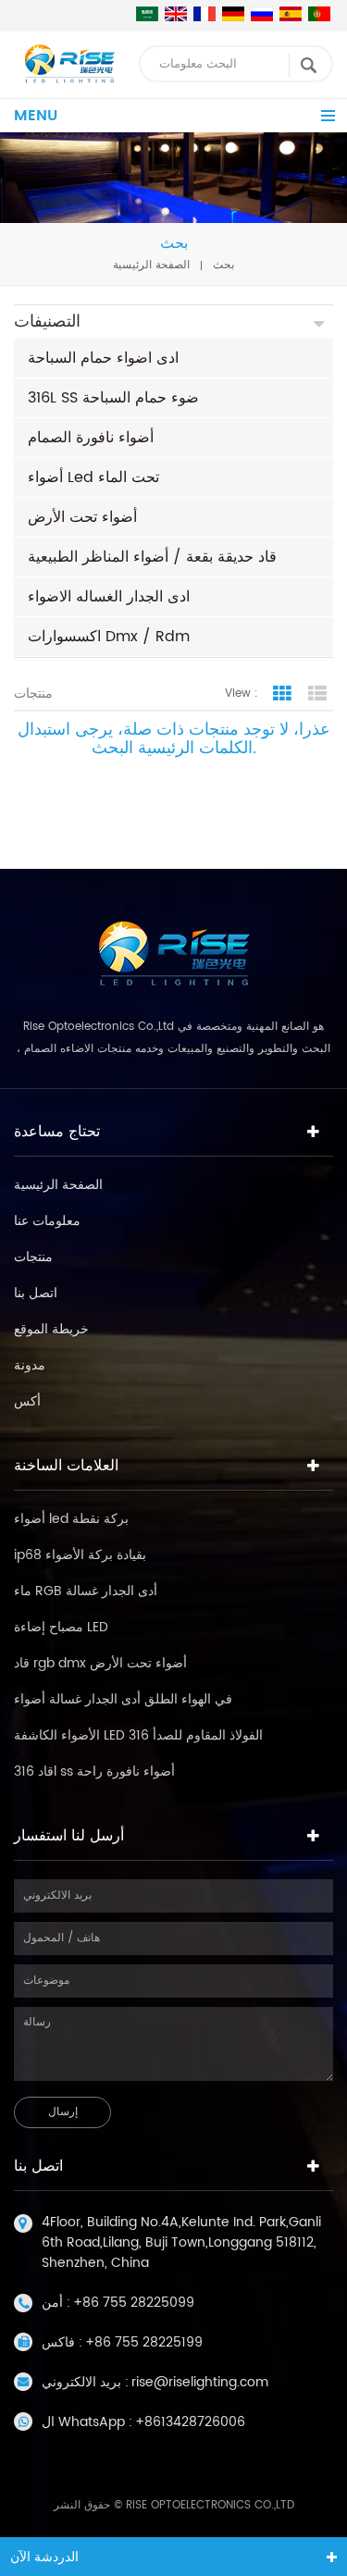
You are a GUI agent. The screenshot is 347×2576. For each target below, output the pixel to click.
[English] (176, 14)
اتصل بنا (36, 1293)
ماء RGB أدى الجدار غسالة (86, 1591)
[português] (319, 14)
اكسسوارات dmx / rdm (109, 637)
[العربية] (147, 14)
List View (317, 694)
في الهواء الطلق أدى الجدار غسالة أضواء (123, 1699)
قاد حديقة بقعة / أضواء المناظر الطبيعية (152, 557)
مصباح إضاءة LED (61, 1627)
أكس (27, 1401)
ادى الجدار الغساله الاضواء (109, 597)
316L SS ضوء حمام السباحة (113, 398)
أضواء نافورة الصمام (91, 438)
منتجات (33, 1257)
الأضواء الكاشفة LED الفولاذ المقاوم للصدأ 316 (138, 1735)
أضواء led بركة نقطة (71, 1519)
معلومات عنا (47, 1221)
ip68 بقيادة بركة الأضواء (80, 1555)
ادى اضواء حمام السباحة (103, 358)
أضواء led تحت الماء (93, 477)
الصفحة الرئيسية (151, 265)
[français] (204, 14)
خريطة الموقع (51, 1329)
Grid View (282, 694)
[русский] (262, 14)
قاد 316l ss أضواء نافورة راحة (94, 1771)
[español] (291, 14)
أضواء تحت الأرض (82, 517)
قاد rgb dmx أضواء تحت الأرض (100, 1663)
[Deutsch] (233, 14)
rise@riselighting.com (200, 2382)
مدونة (30, 1365)
